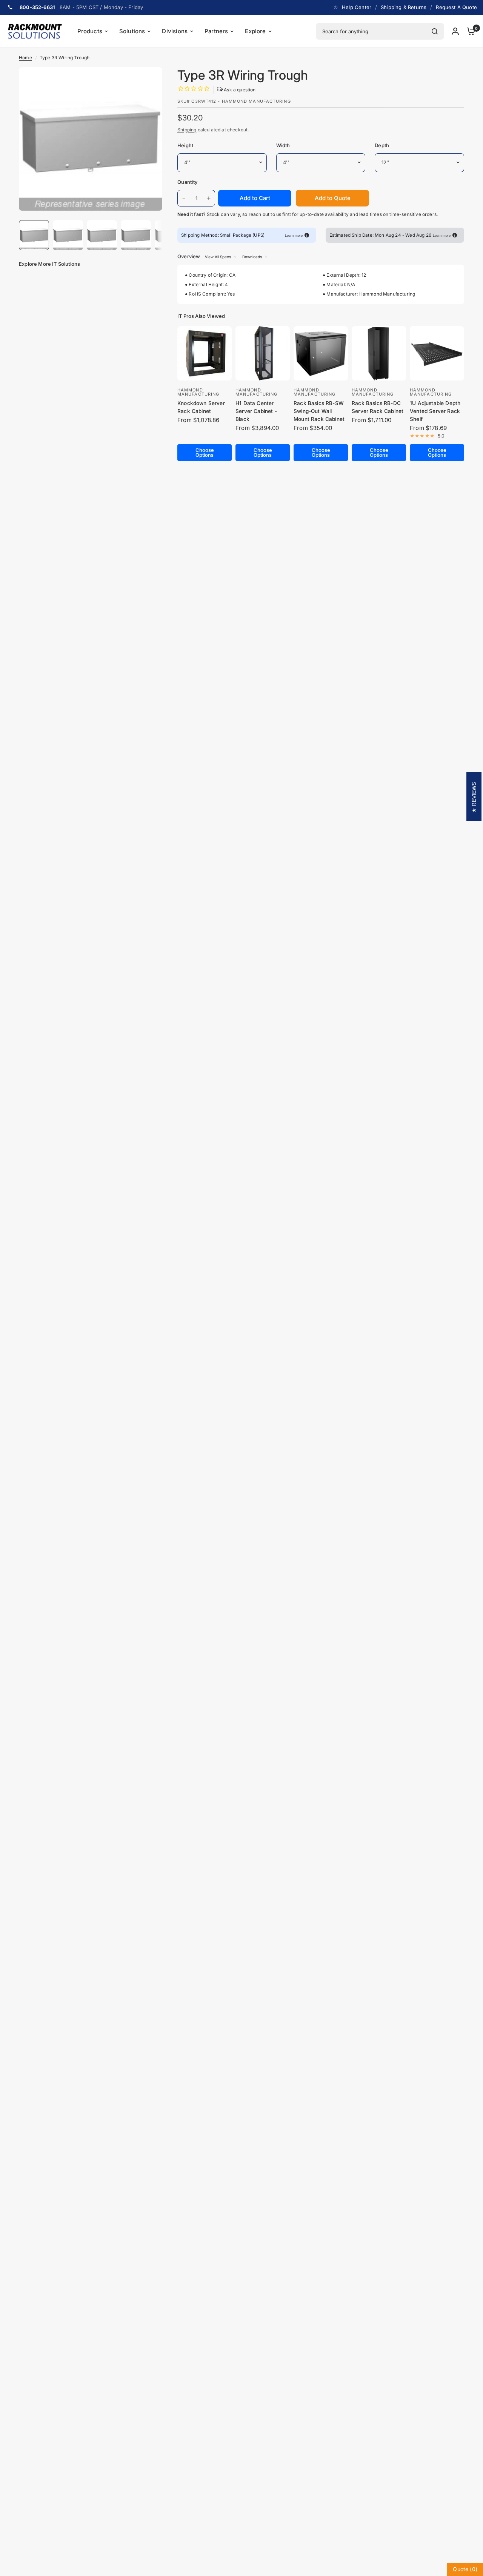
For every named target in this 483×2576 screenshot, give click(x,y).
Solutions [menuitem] (132, 31)
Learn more (294, 235)
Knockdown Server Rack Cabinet (201, 407)
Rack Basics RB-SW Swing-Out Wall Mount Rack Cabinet (319, 411)
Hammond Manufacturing (198, 392)
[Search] (435, 31)
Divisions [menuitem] (175, 31)
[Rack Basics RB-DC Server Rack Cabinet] (379, 353)
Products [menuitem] (90, 31)
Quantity (187, 182)
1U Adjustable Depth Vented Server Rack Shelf (435, 411)
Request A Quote (456, 7)
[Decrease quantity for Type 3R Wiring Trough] (184, 198)
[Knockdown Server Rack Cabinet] (205, 353)
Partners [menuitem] (216, 31)
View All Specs (218, 257)
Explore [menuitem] (255, 31)
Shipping (187, 130)
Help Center (357, 7)
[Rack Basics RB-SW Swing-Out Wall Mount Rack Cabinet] (321, 353)
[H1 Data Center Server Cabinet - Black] (263, 353)
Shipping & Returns (404, 7)
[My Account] (455, 31)
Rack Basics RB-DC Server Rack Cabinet (378, 407)
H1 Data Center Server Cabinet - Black (256, 411)
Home (25, 58)
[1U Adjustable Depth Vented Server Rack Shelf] (437, 353)
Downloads (252, 257)
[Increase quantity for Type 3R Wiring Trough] (209, 198)
